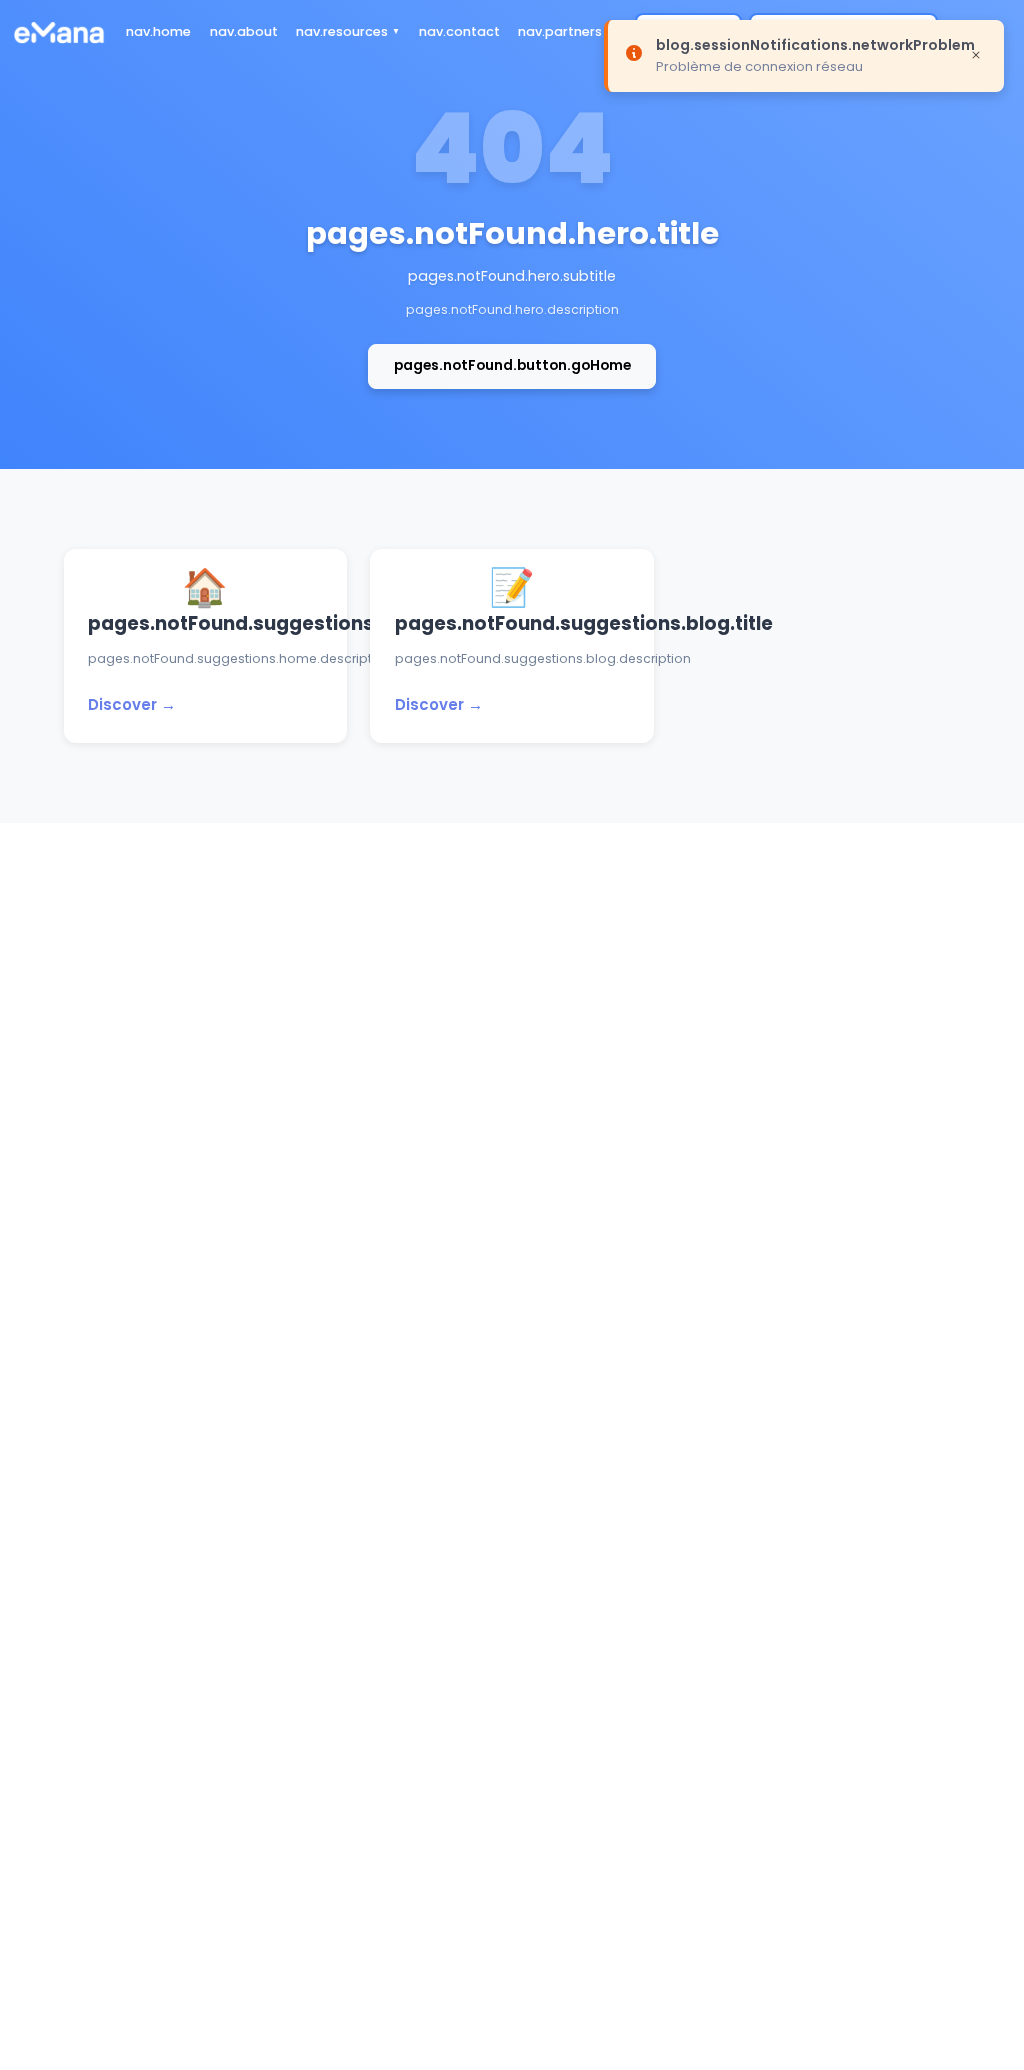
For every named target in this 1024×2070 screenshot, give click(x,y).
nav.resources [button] (342, 31)
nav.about (244, 31)
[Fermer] (976, 54)
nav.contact (459, 31)
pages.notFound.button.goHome (512, 365)
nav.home (158, 31)
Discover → (132, 704)
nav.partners (560, 31)
